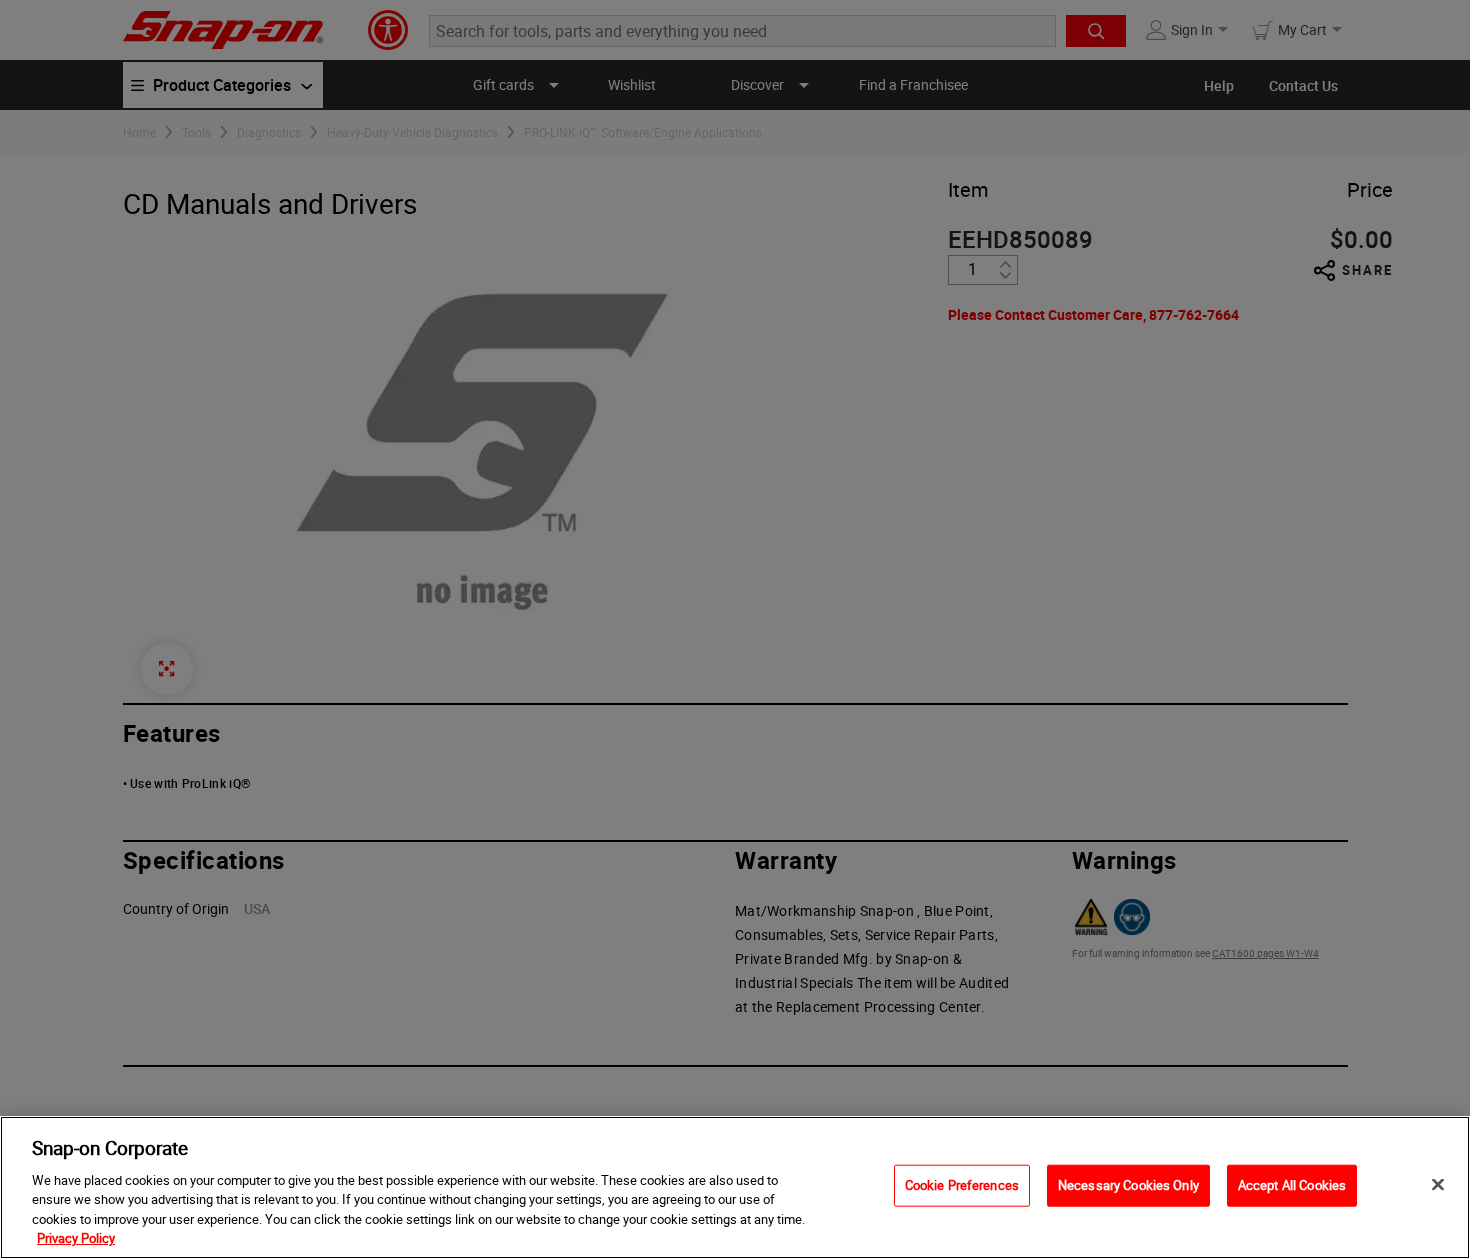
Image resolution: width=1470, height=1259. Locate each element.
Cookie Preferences (962, 1185)
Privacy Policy (76, 1238)
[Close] (1438, 1185)
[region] (735, 1187)
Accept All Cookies (1292, 1185)
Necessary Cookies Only (1128, 1185)
